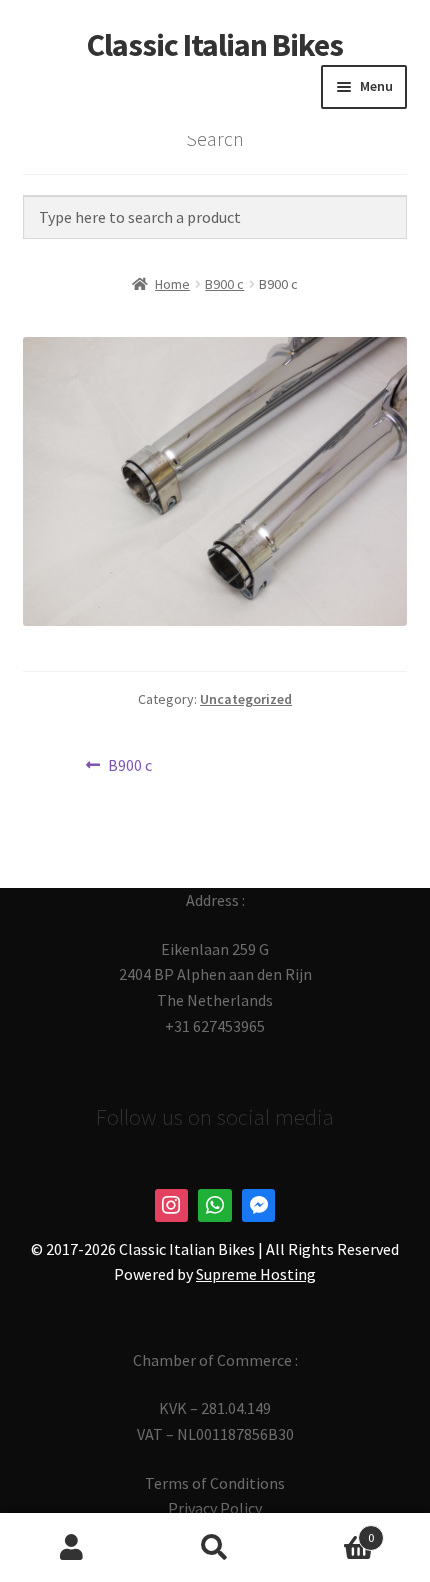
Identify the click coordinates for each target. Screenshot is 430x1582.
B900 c (224, 284)
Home (172, 284)
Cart (331, 1530)
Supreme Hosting (256, 1274)
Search (214, 1548)
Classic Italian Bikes (215, 45)
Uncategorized (246, 699)
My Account (71, 1548)
